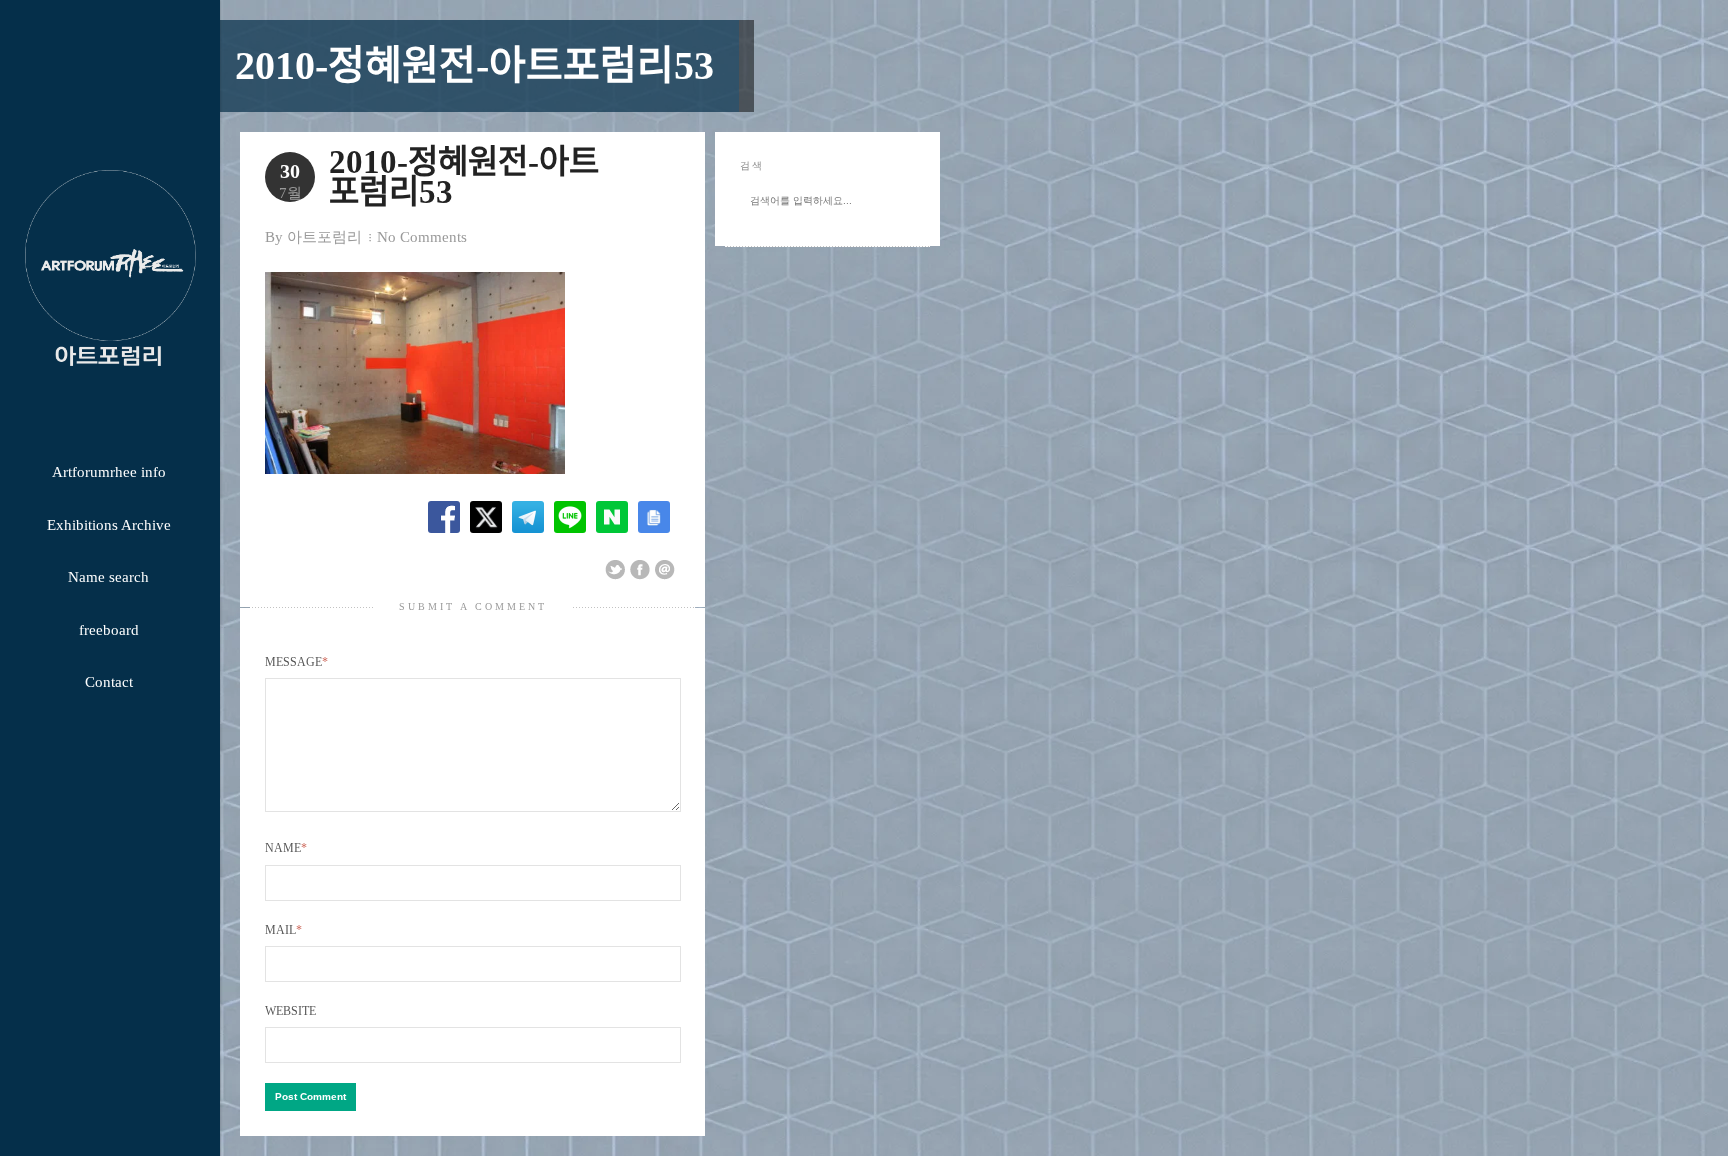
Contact (109, 682)
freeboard (109, 630)
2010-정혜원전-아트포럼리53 (474, 65)
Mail (283, 930)
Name (286, 848)
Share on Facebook (640, 570)
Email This (665, 570)
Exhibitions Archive (109, 525)
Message (296, 662)
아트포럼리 (324, 237)
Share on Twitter (615, 570)
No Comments (422, 237)
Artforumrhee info (109, 472)
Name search (108, 577)
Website (290, 1011)
